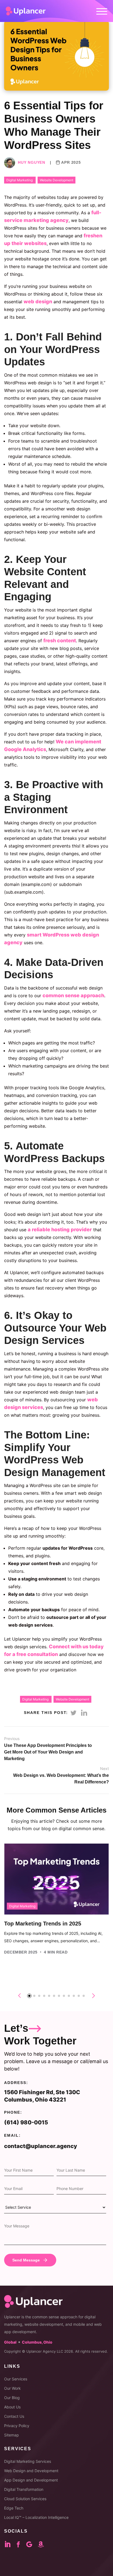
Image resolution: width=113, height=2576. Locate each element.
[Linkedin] (84, 1713)
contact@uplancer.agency (41, 2146)
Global (10, 2342)
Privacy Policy (17, 2426)
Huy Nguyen (32, 162)
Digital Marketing (20, 180)
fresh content (60, 640)
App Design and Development (31, 2480)
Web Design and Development (31, 2471)
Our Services (16, 2379)
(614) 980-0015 (26, 2122)
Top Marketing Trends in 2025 (43, 1924)
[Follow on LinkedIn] (11, 2544)
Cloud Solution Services (25, 2499)
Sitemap (12, 2435)
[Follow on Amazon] (45, 2544)
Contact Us (14, 2416)
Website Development (56, 180)
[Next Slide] (94, 1996)
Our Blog (12, 2398)
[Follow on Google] (32, 2544)
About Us (12, 2407)
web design (38, 301)
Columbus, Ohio (37, 2342)
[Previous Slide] (20, 1996)
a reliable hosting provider (60, 1229)
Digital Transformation (24, 2489)
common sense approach (73, 995)
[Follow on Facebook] (21, 2544)
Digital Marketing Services (28, 2461)
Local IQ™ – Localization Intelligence (36, 2517)
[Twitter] (73, 1713)
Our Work (12, 2388)
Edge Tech (14, 2508)
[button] (29, 1996)
